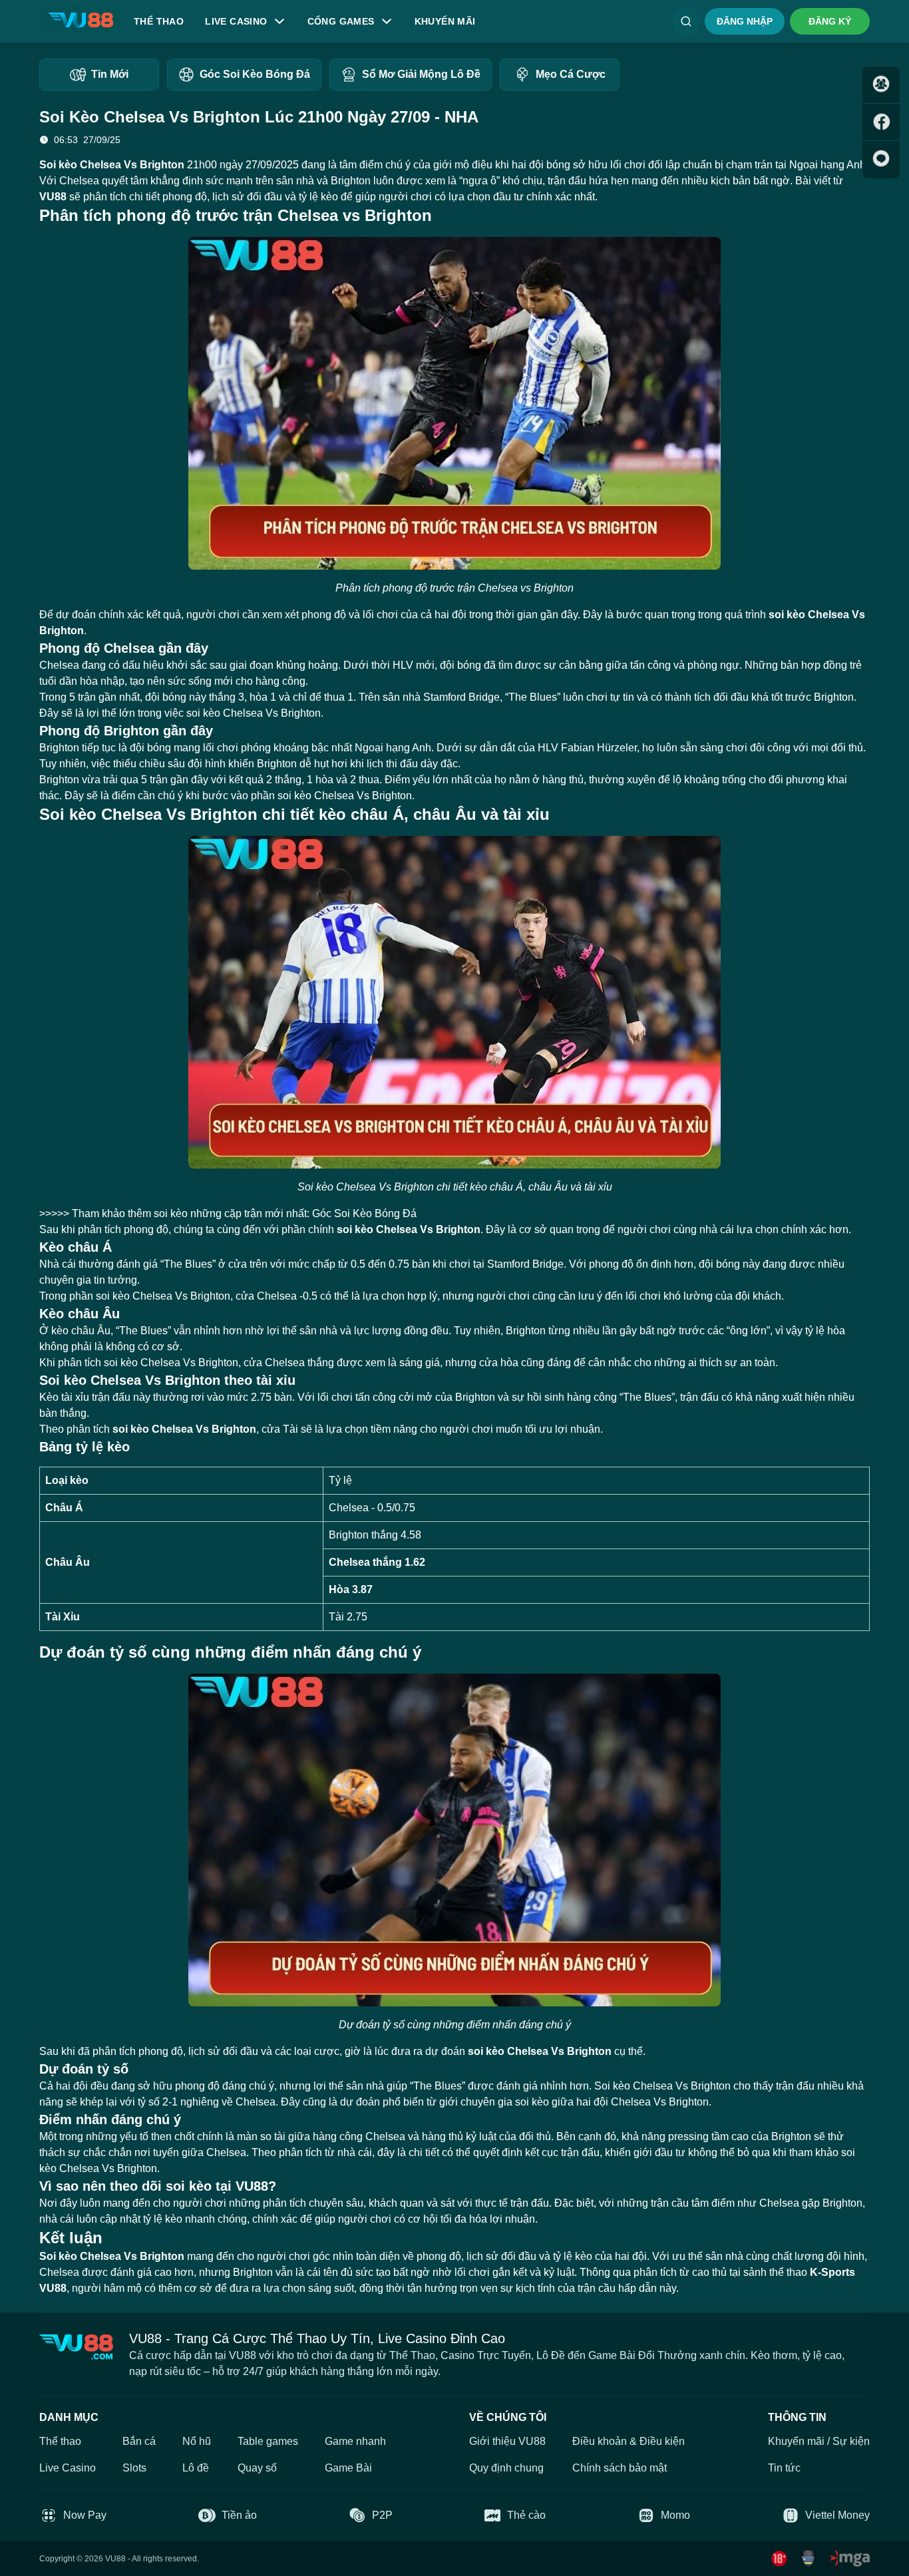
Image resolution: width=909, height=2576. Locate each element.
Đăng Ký (830, 21)
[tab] (99, 75)
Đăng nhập (745, 21)
